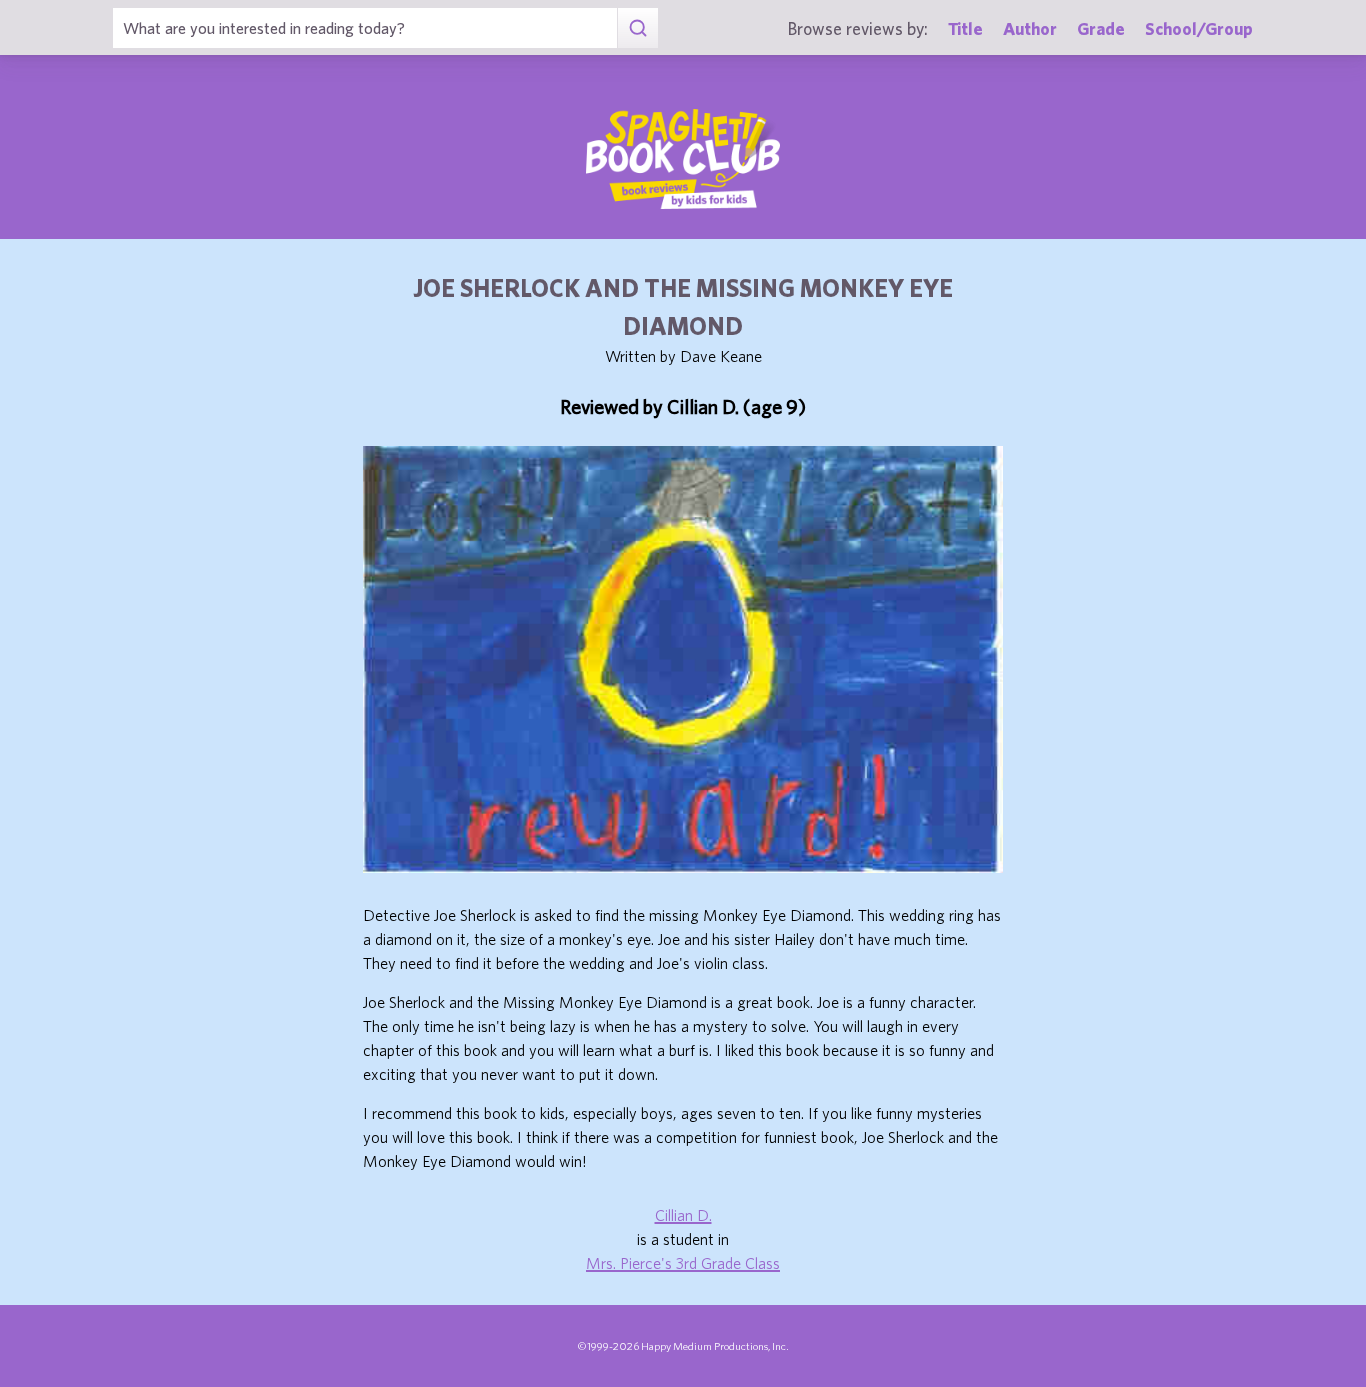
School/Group (1199, 28)
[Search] (637, 28)
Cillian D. (683, 1215)
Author (1030, 28)
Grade (1101, 28)
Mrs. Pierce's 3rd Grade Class (683, 1263)
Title (965, 28)
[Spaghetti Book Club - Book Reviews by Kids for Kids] (683, 159)
